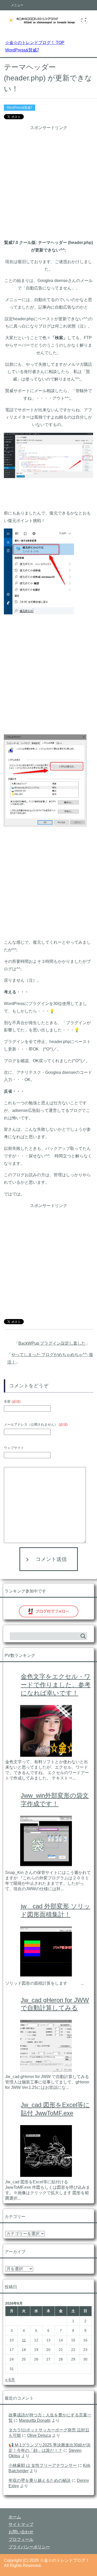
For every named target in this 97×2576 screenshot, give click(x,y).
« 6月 (10, 2380)
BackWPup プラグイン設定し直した (52, 1343)
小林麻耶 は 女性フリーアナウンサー (43, 2465)
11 (24, 2340)
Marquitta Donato (35, 2420)
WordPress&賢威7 (20, 108)
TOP (38, 43)
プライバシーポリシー (29, 2547)
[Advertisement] (48, 180)
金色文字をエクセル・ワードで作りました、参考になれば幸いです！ (56, 1685)
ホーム (15, 2517)
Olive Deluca (39, 2435)
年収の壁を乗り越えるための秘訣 (40, 2480)
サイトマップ (21, 2524)
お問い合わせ (21, 2532)
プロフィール (21, 2539)
